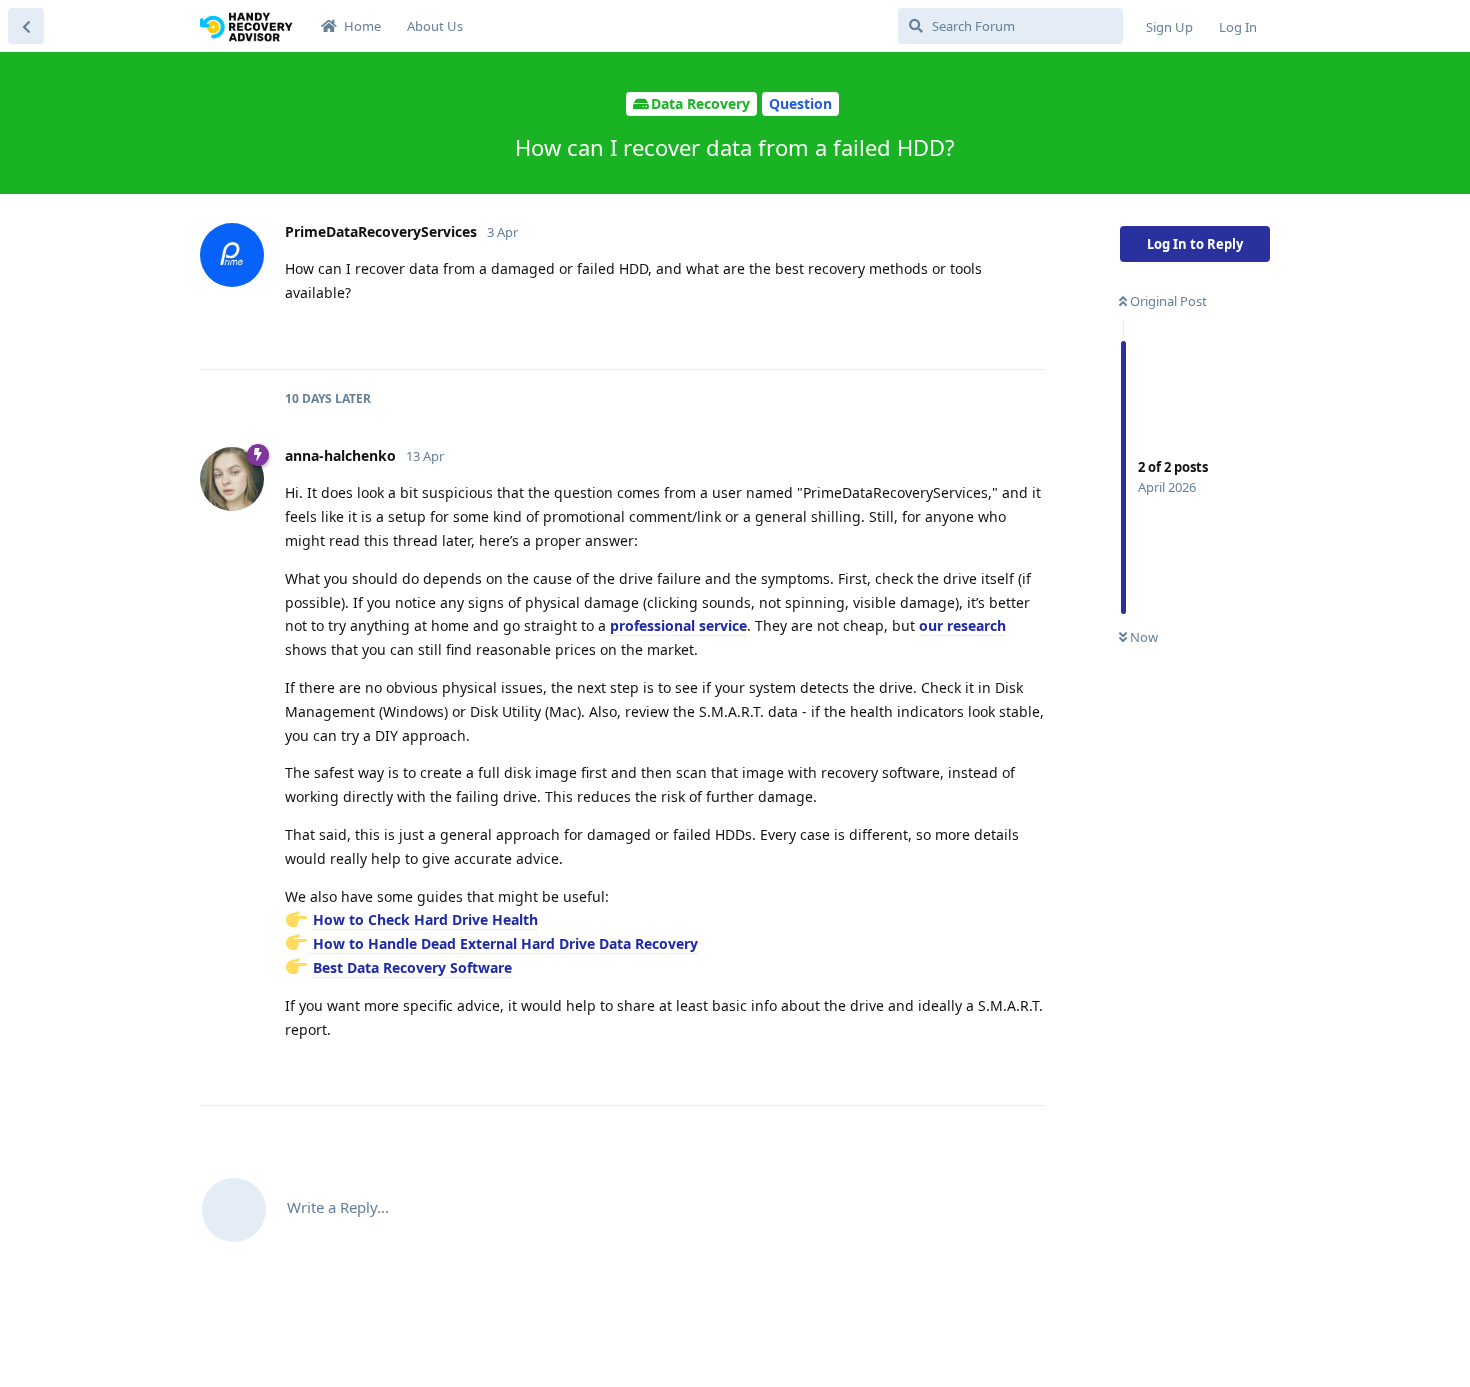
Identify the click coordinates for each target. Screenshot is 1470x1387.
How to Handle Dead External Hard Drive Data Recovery (503, 943)
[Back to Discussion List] (26, 26)
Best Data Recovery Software (412, 967)
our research (962, 625)
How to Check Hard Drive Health (425, 919)
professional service (678, 625)
